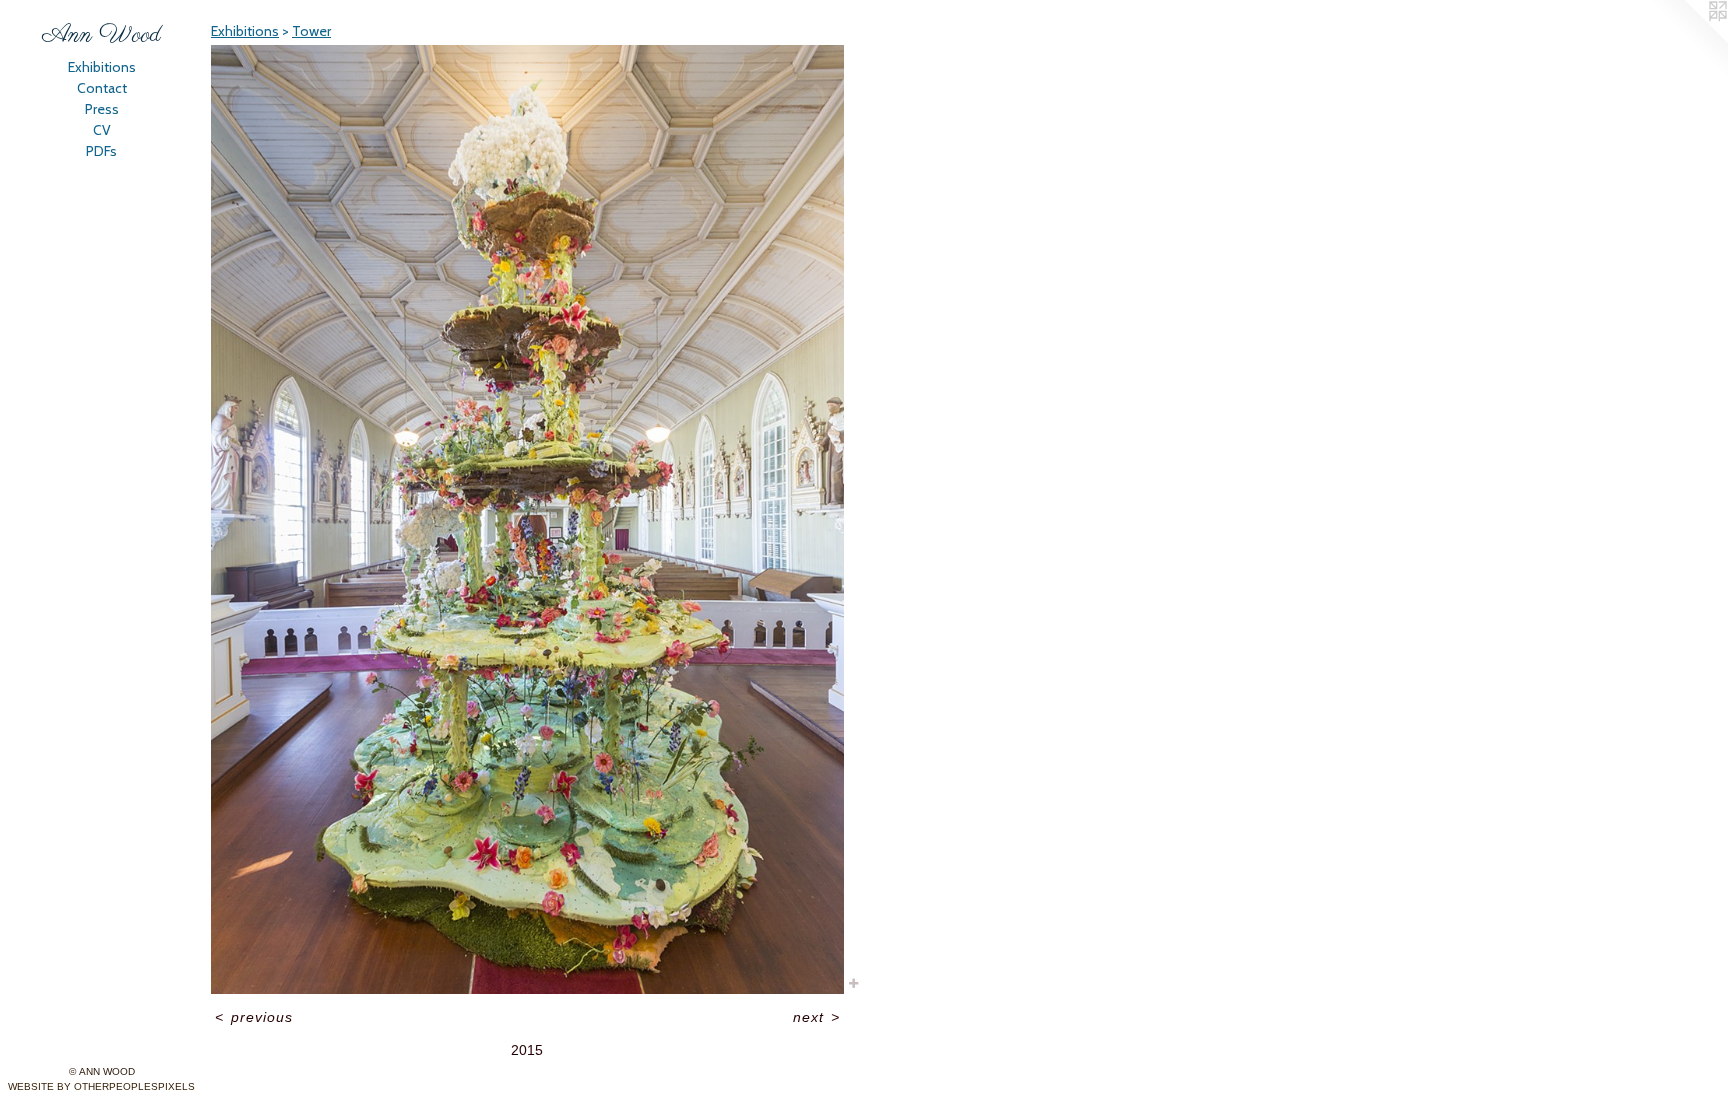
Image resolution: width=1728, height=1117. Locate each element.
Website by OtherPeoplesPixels (101, 1086)
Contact (102, 88)
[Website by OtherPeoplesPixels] (1688, 40)
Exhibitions (102, 67)
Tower (311, 31)
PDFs (101, 151)
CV (102, 130)
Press (102, 109)
